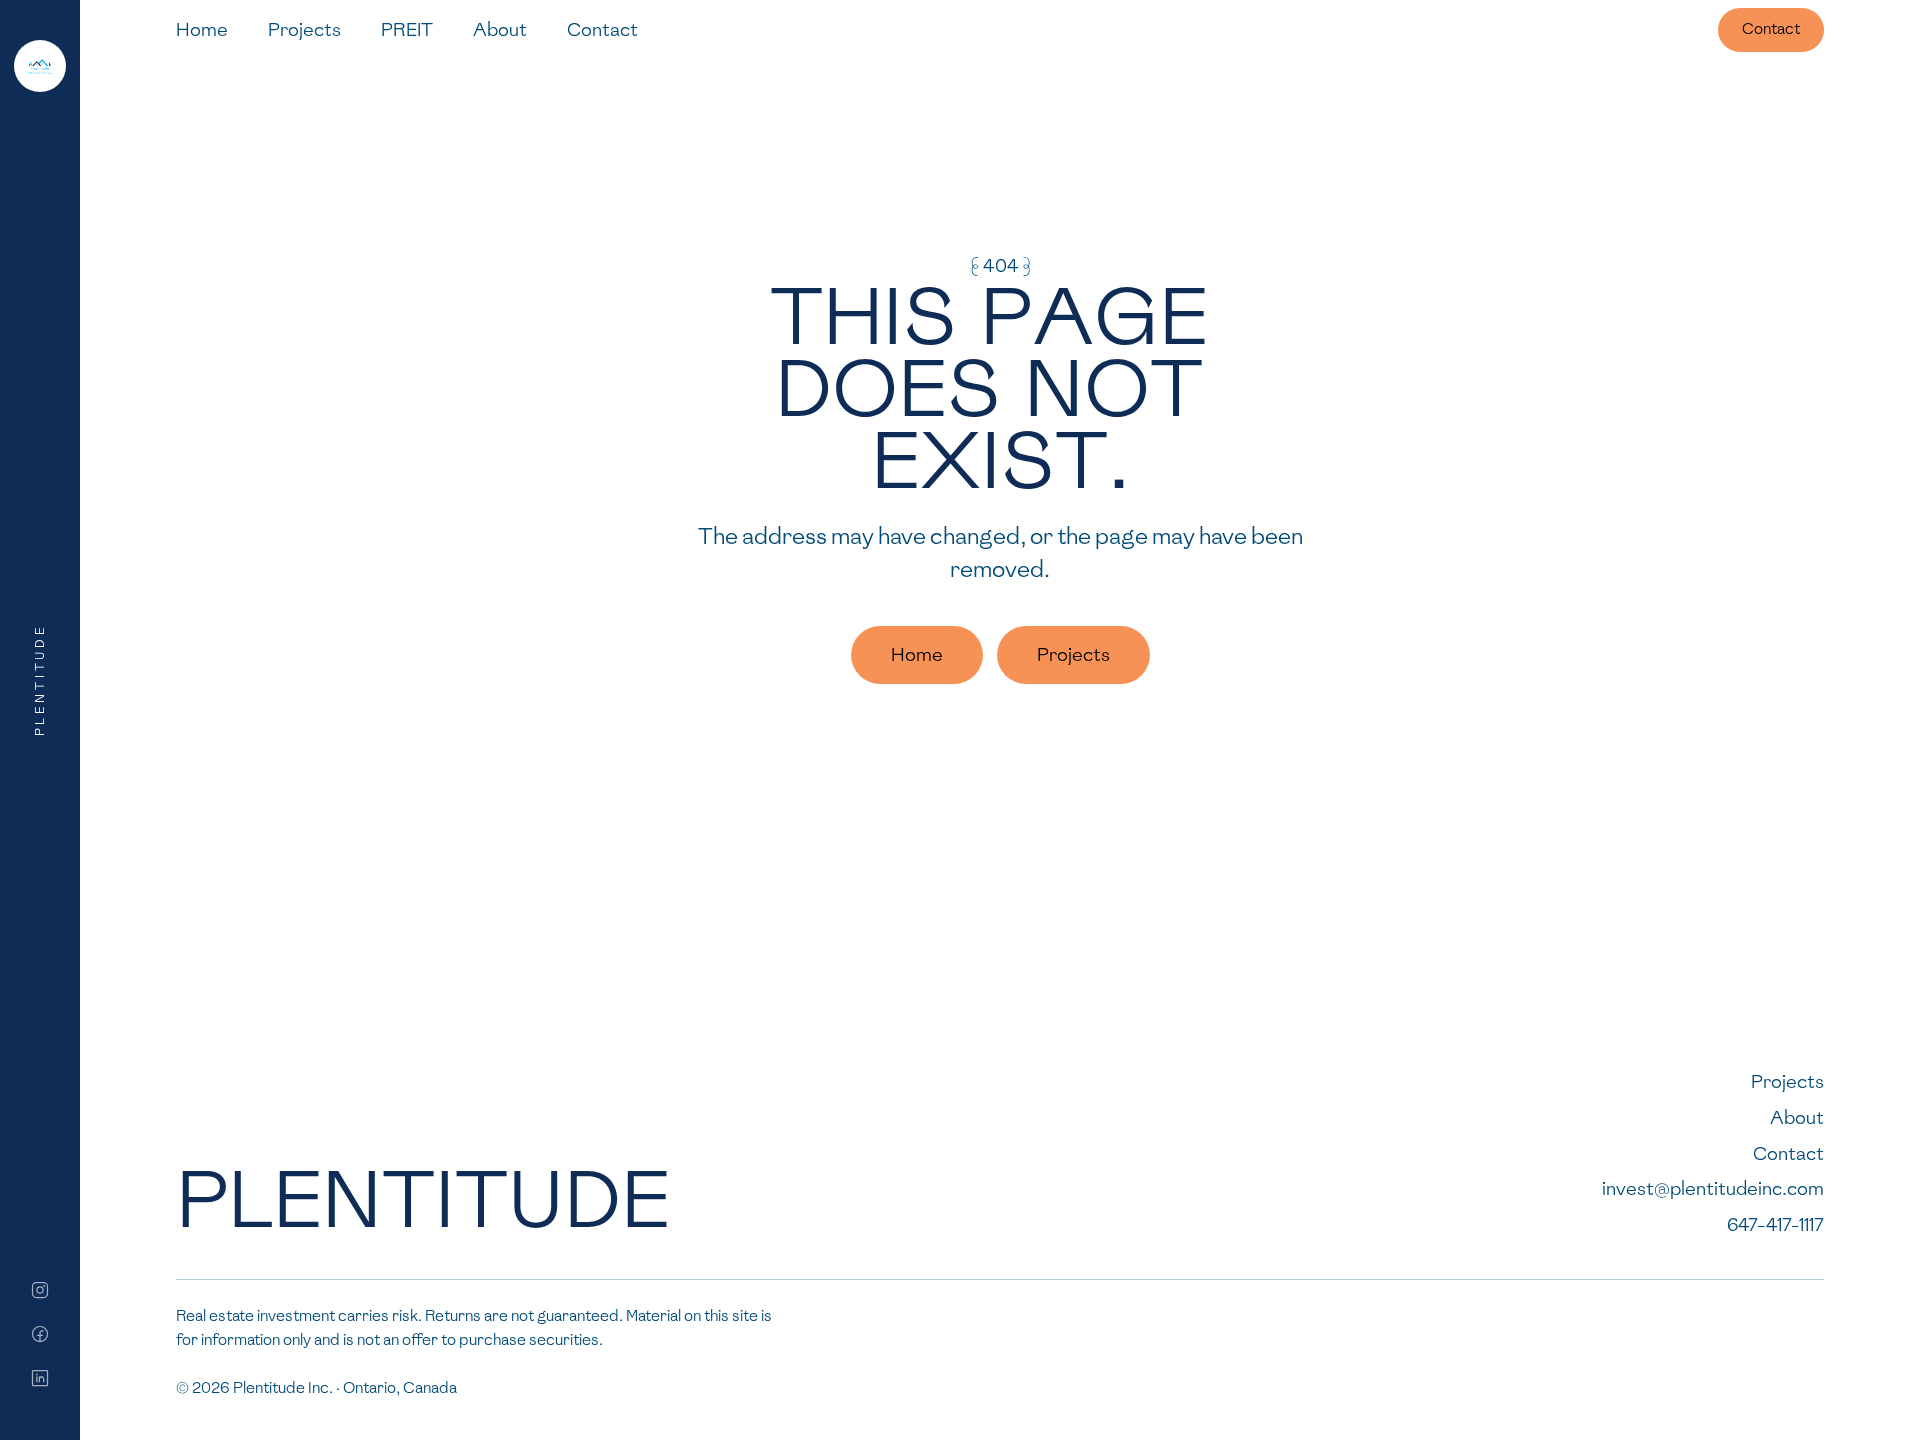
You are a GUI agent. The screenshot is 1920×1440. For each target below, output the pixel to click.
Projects (304, 29)
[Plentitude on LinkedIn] (40, 1378)
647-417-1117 (1775, 1224)
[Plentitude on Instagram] (40, 1290)
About (500, 29)
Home (202, 29)
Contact (602, 29)
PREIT (407, 29)
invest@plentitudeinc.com (1713, 1188)
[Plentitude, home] (40, 66)
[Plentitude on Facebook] (40, 1334)
